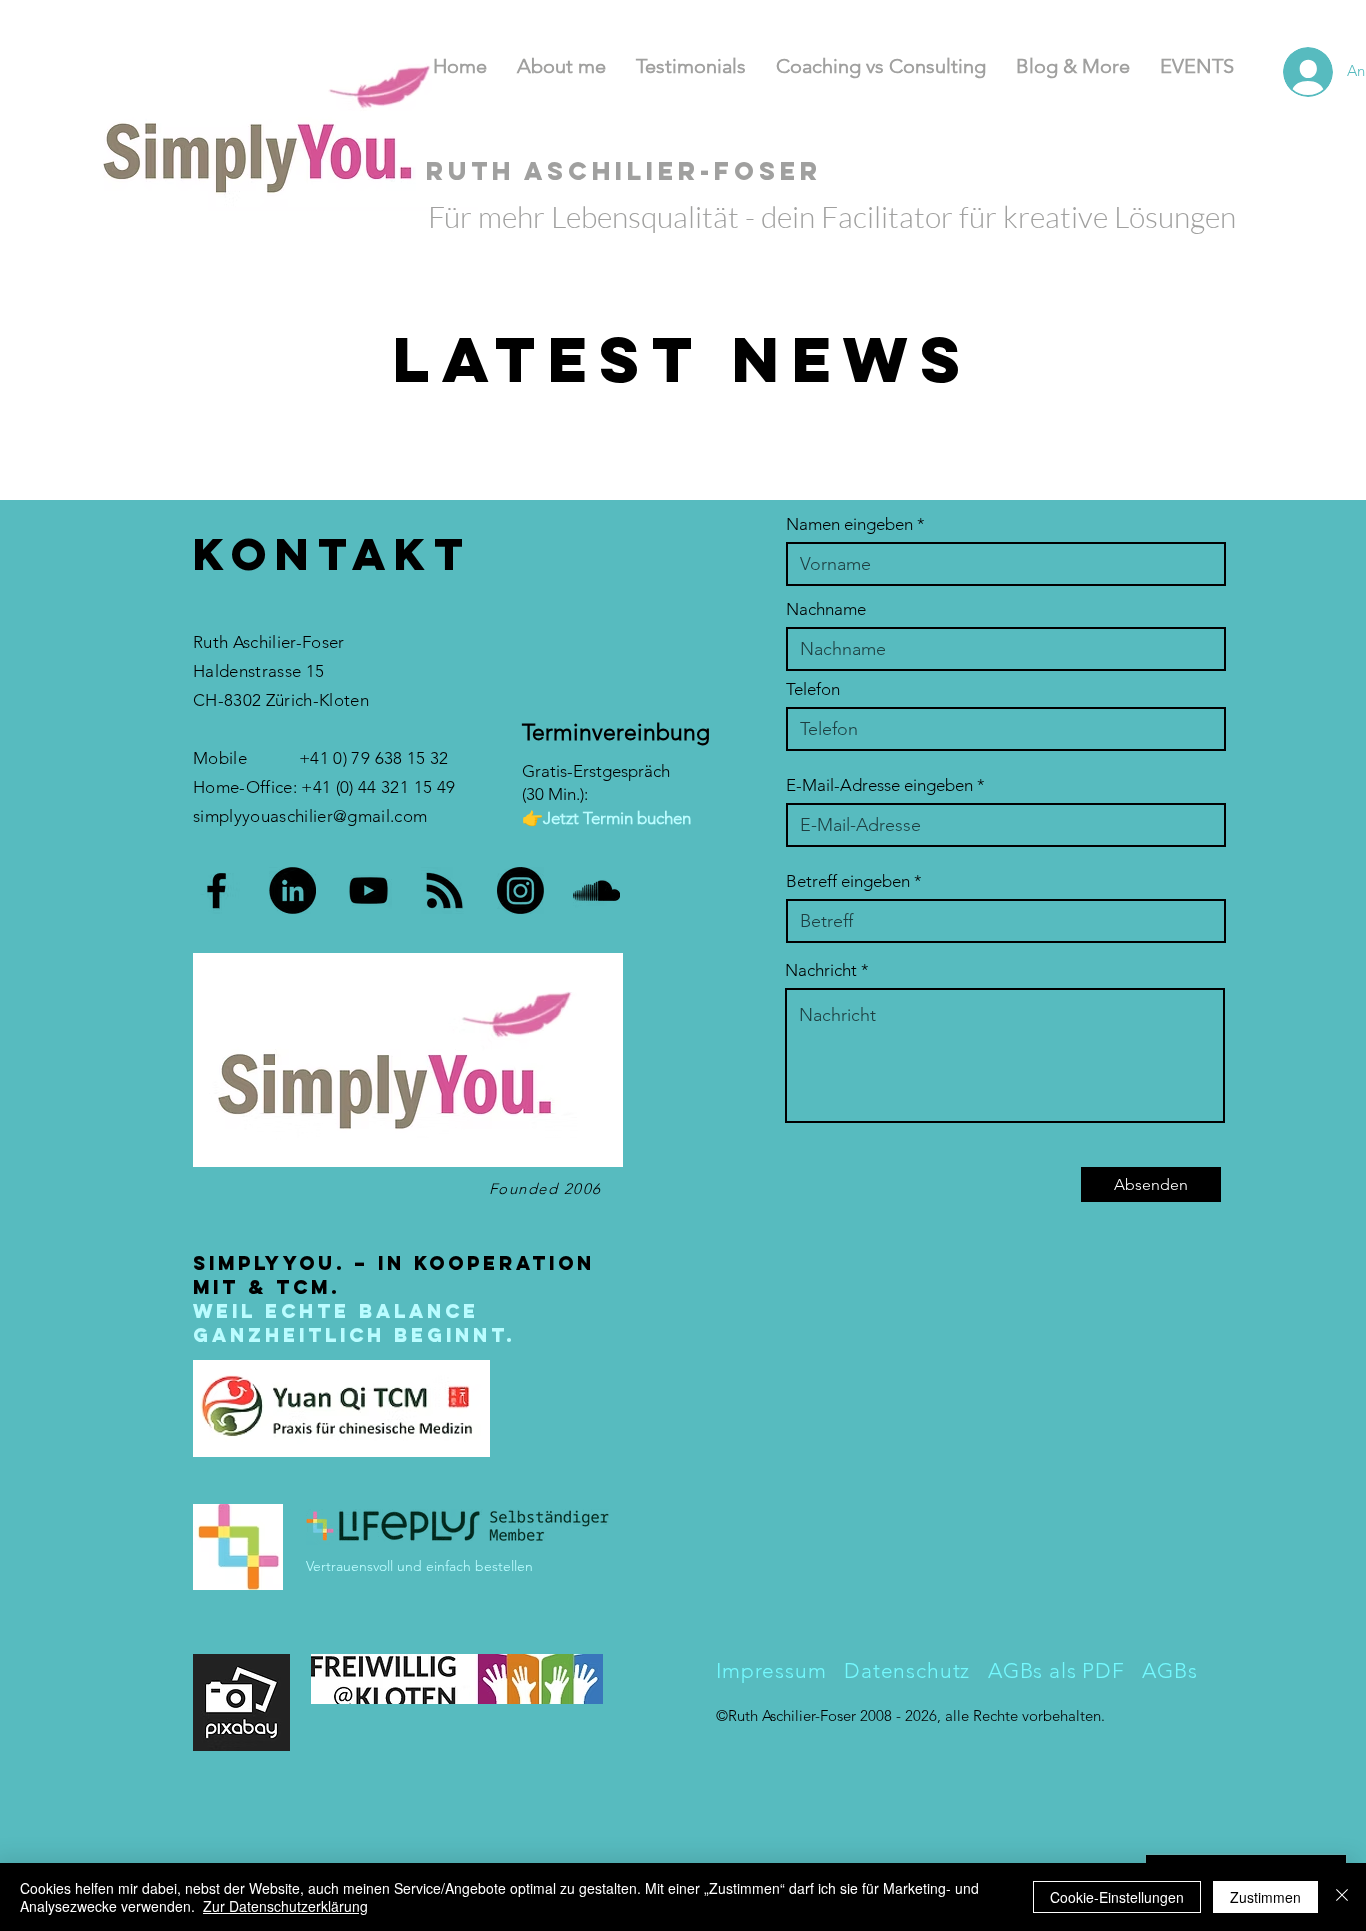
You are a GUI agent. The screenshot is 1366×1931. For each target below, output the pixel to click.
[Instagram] (520, 890)
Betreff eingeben (848, 881)
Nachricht (821, 970)
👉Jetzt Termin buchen (606, 818)
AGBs (1169, 1670)
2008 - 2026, (902, 1715)
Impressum (771, 1670)
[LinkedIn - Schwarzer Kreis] (292, 890)
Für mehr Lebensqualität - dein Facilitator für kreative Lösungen (832, 216)
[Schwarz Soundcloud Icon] (596, 890)
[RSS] (444, 890)
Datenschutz (904, 1670)
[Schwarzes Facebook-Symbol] (216, 890)
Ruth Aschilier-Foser (794, 1715)
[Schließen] (1342, 1897)
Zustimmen (1265, 1897)
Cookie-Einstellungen (1117, 1897)
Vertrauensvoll (351, 1566)
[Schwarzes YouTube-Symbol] (368, 890)
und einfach (434, 1566)
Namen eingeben (849, 524)
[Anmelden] (1283, 72)
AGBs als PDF (1059, 1670)
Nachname (826, 609)
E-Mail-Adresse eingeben (879, 785)
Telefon (813, 689)
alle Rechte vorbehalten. (1025, 1715)
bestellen (504, 1566)
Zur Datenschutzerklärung (285, 1906)
